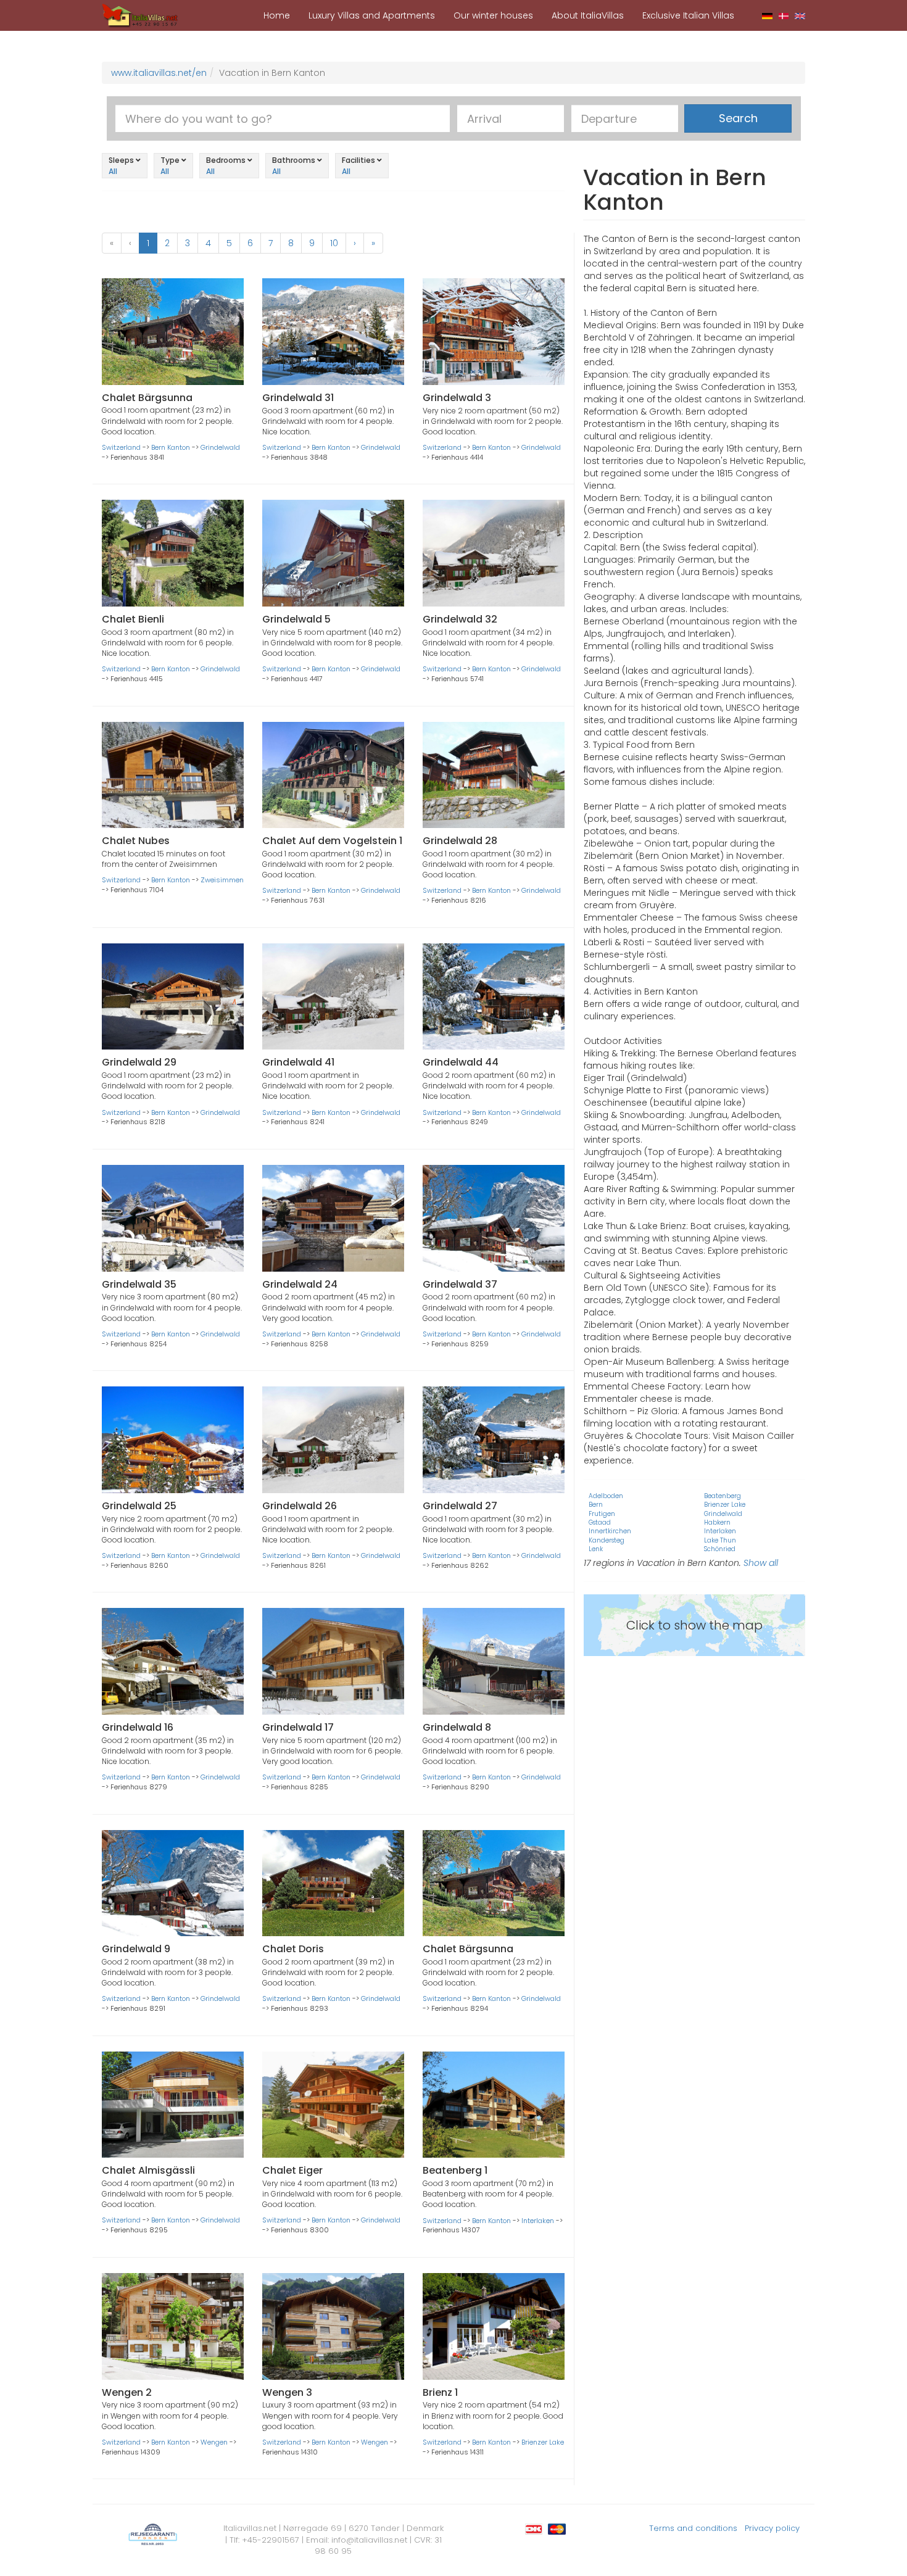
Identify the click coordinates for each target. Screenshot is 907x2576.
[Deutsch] (767, 15)
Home (277, 15)
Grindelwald (220, 447)
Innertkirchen (610, 1531)
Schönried (720, 1549)
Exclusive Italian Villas (688, 15)
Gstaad (600, 1522)
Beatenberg (723, 1496)
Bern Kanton (171, 447)
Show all (761, 1563)
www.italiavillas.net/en (159, 73)
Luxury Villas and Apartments (372, 15)
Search (738, 118)
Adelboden (606, 1496)
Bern (596, 1505)
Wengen (214, 2442)
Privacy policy (772, 2528)
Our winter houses (493, 15)
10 (334, 243)
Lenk (596, 1549)
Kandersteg (607, 1540)
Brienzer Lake (543, 2442)
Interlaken (538, 2221)
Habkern (717, 1522)
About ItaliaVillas (588, 15)
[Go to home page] (140, 15)
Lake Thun (720, 1540)
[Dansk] (784, 15)
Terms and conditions (693, 2528)
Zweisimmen (222, 880)
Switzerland (121, 447)
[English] (800, 15)
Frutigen (602, 1514)
